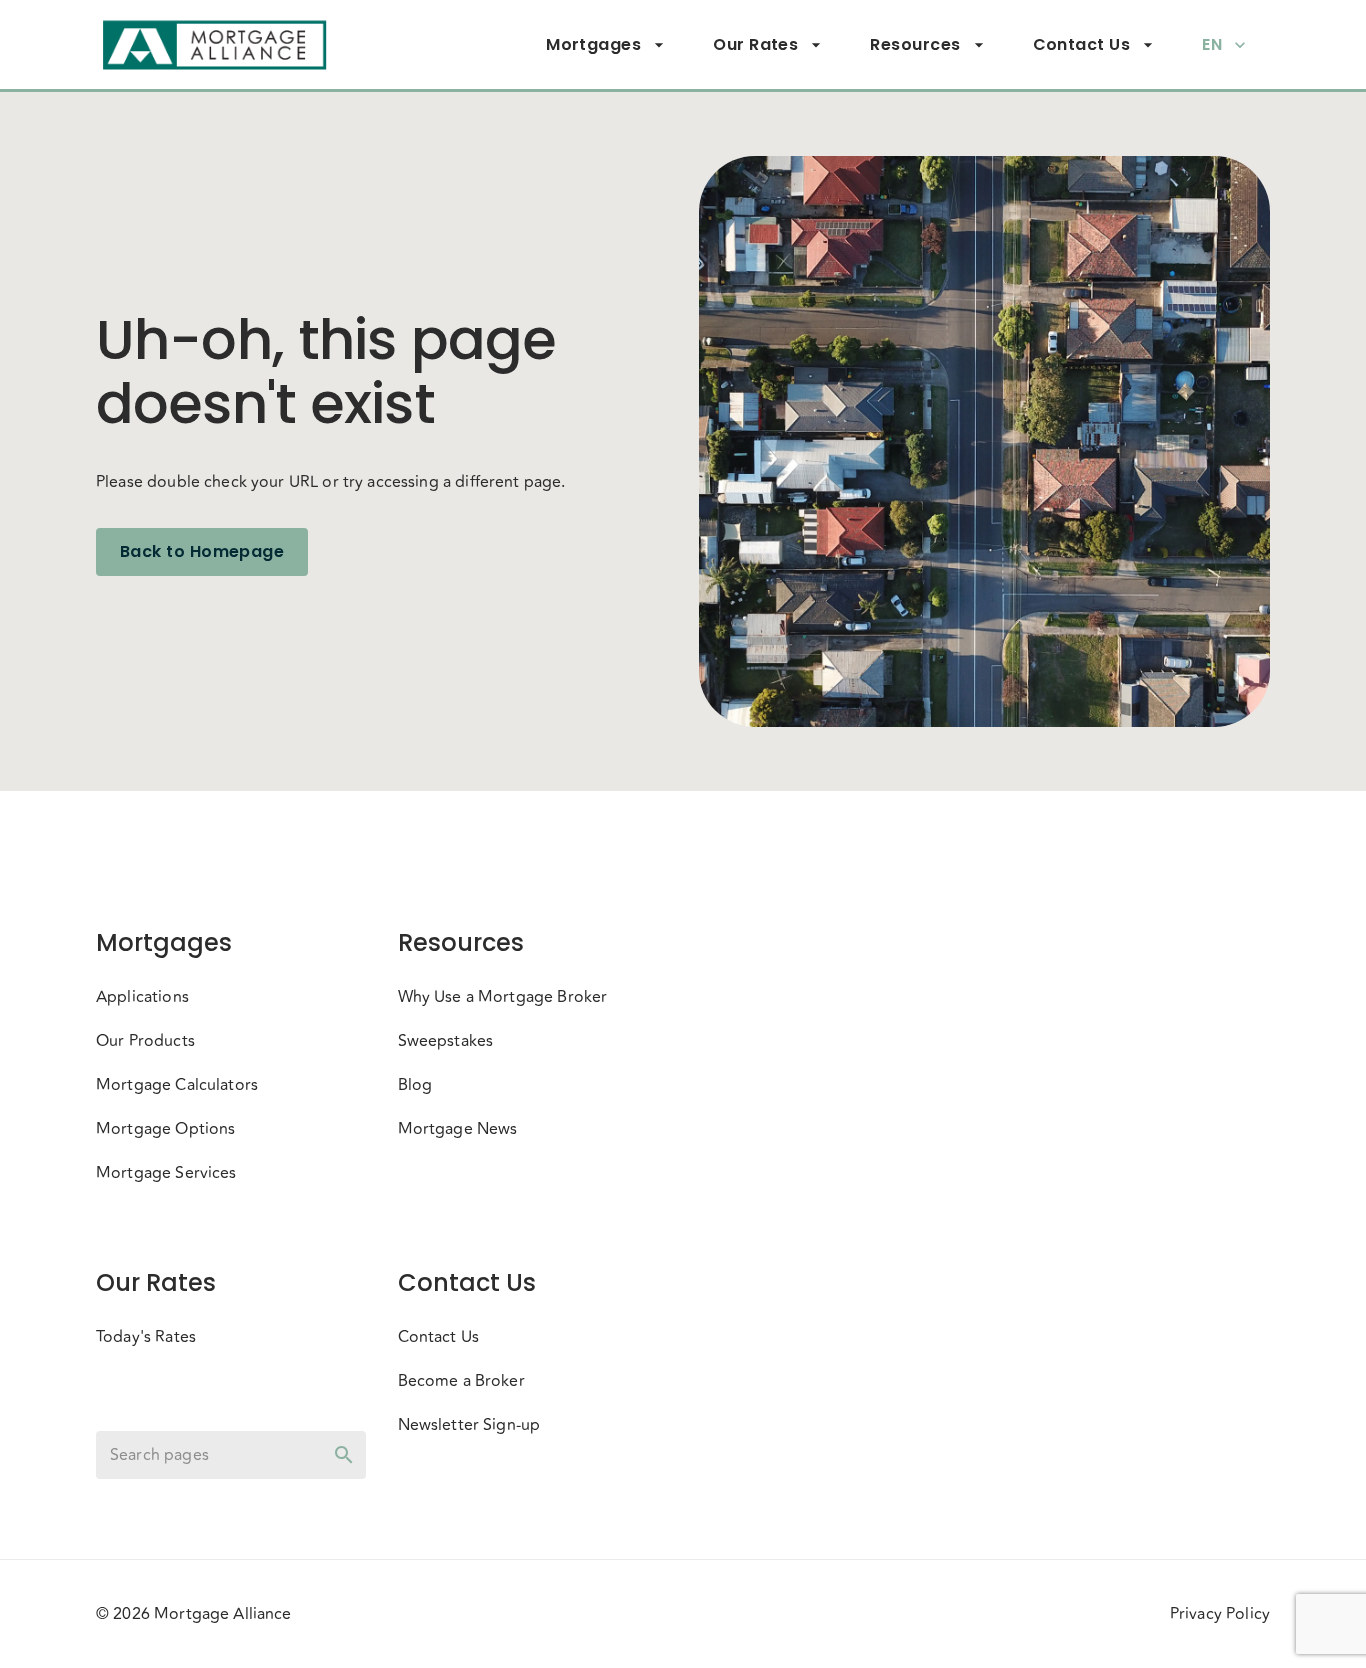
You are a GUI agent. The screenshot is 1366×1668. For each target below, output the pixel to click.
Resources (915, 44)
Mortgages (593, 44)
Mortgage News (458, 1129)
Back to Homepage (202, 551)
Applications (142, 997)
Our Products (145, 1041)
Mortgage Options (165, 1129)
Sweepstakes (446, 1041)
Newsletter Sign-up (469, 1425)
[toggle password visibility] (344, 1455)
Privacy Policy (1220, 1614)
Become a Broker (461, 1381)
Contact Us (1082, 44)
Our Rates (755, 44)
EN (1212, 44)
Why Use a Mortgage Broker (503, 997)
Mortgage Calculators (177, 1085)
